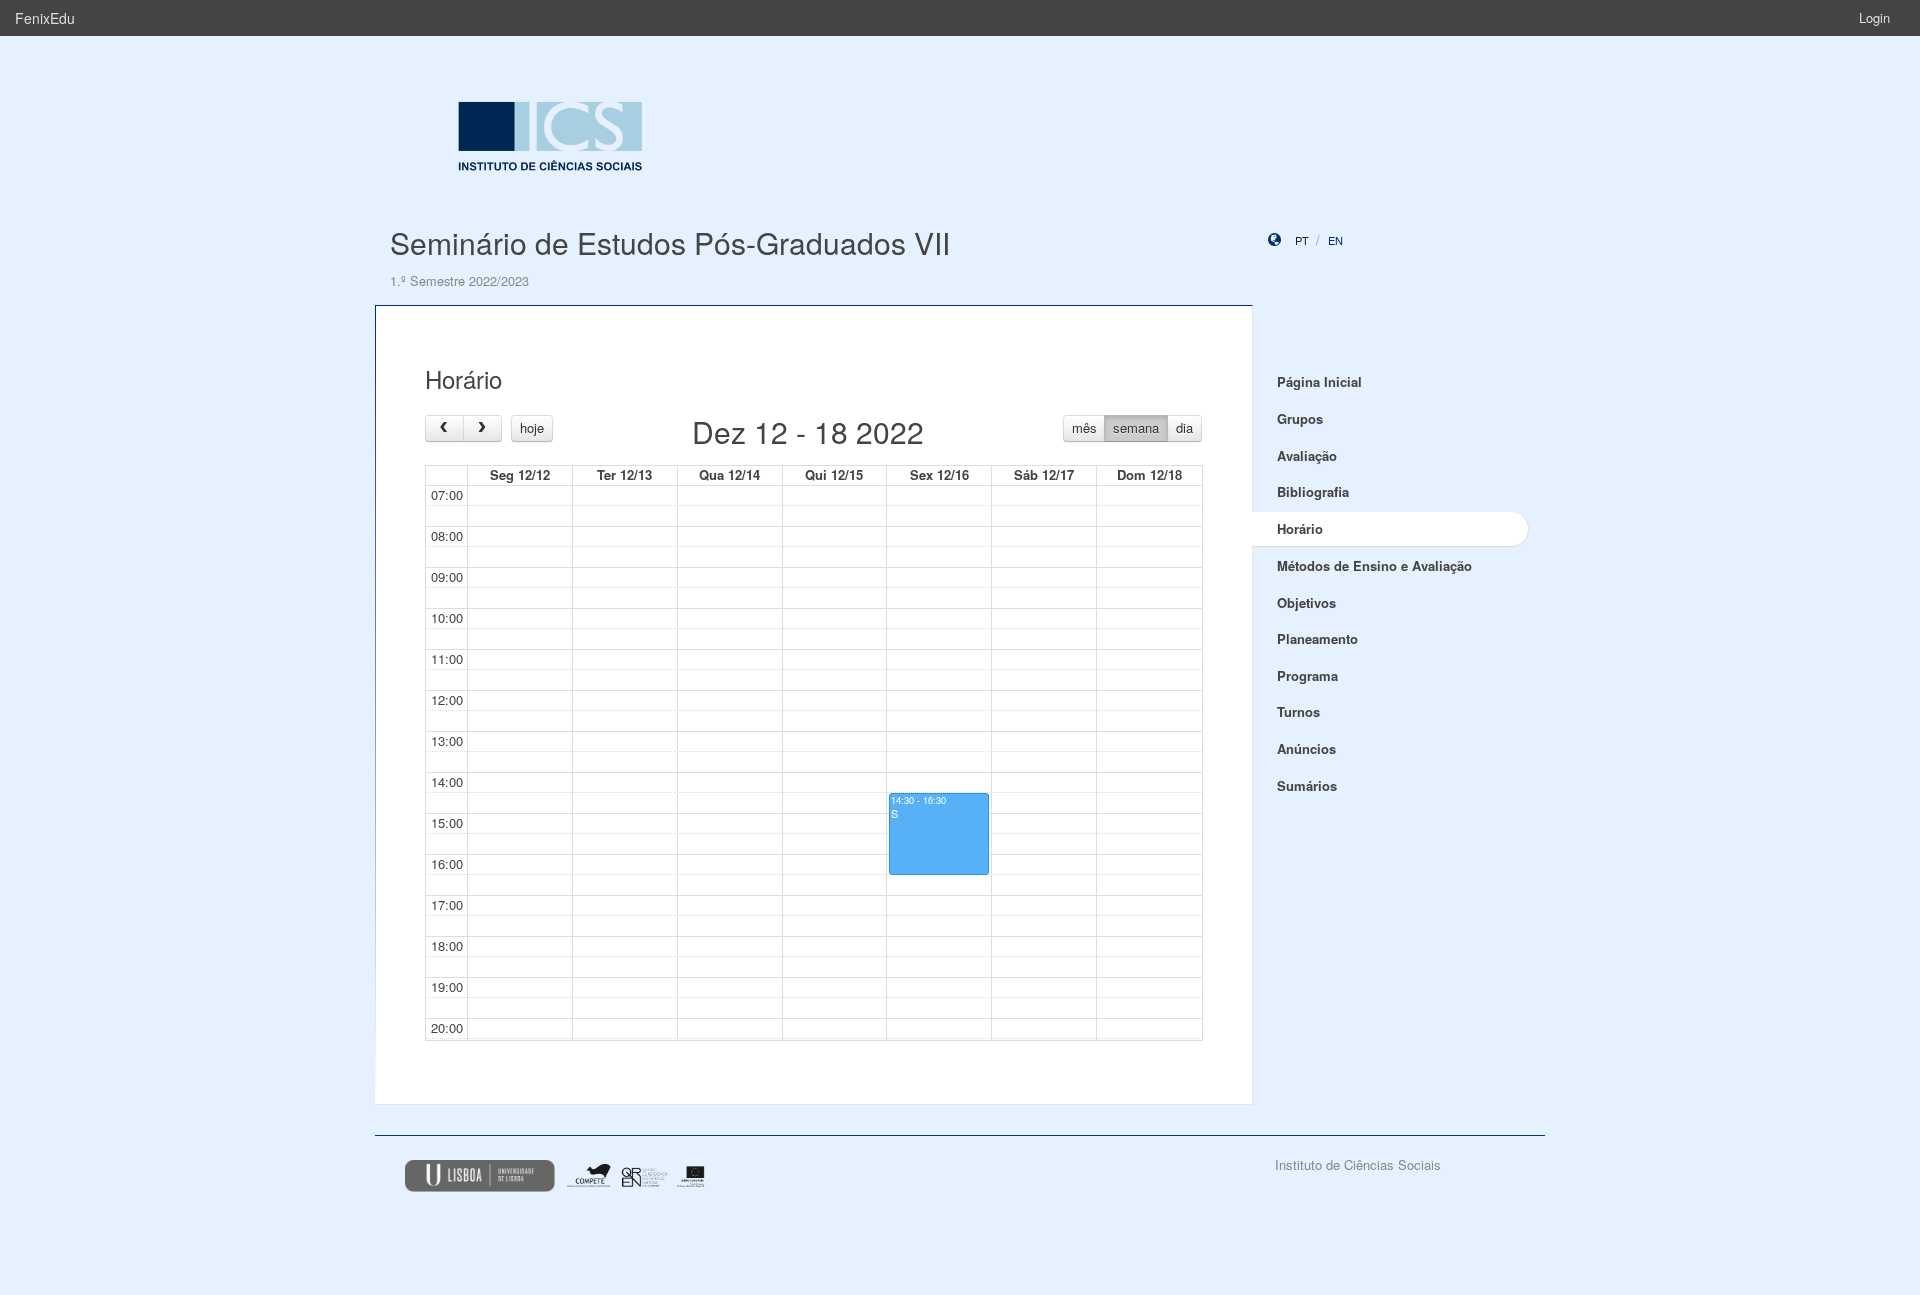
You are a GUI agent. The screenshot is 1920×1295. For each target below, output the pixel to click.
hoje (532, 427)
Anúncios (1306, 748)
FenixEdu (45, 18)
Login (1874, 17)
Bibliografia (1313, 491)
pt (1302, 240)
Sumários (1307, 785)
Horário (1300, 528)
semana (1136, 427)
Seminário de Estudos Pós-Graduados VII (670, 242)
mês (1084, 427)
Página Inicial (1319, 381)
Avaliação (1307, 455)
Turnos (1298, 711)
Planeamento (1317, 638)
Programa (1307, 675)
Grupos (1300, 418)
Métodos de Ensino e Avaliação (1374, 565)
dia (1184, 427)
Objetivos (1306, 602)
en (1335, 240)
